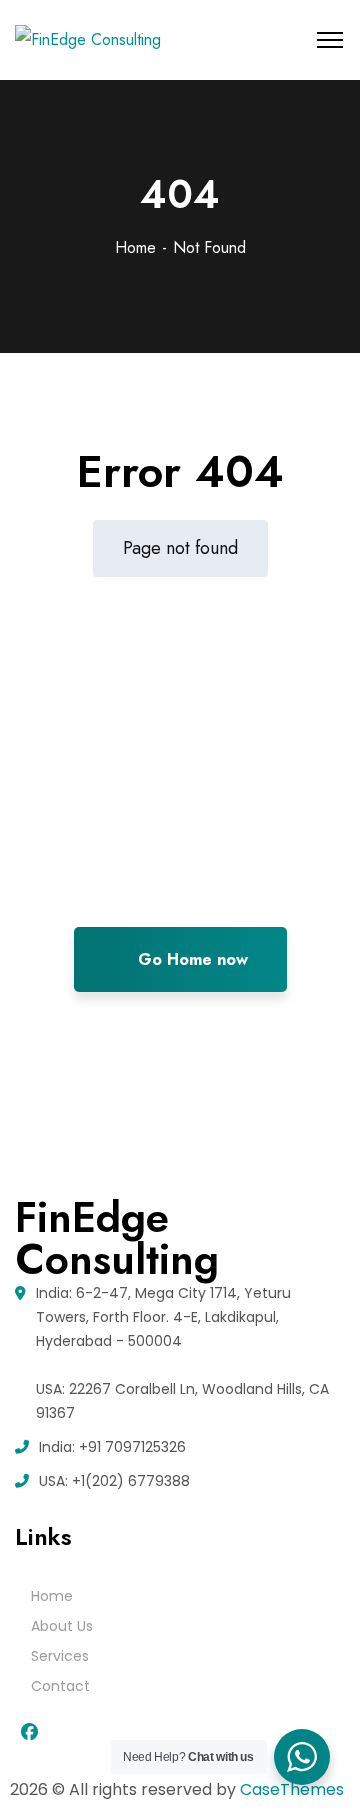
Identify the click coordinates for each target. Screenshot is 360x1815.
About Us (62, 1626)
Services (60, 1656)
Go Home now (190, 959)
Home (135, 247)
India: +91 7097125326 (112, 1447)
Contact (60, 1686)
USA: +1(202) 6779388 (114, 1481)
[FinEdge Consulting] (88, 40)
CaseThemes (292, 1789)
